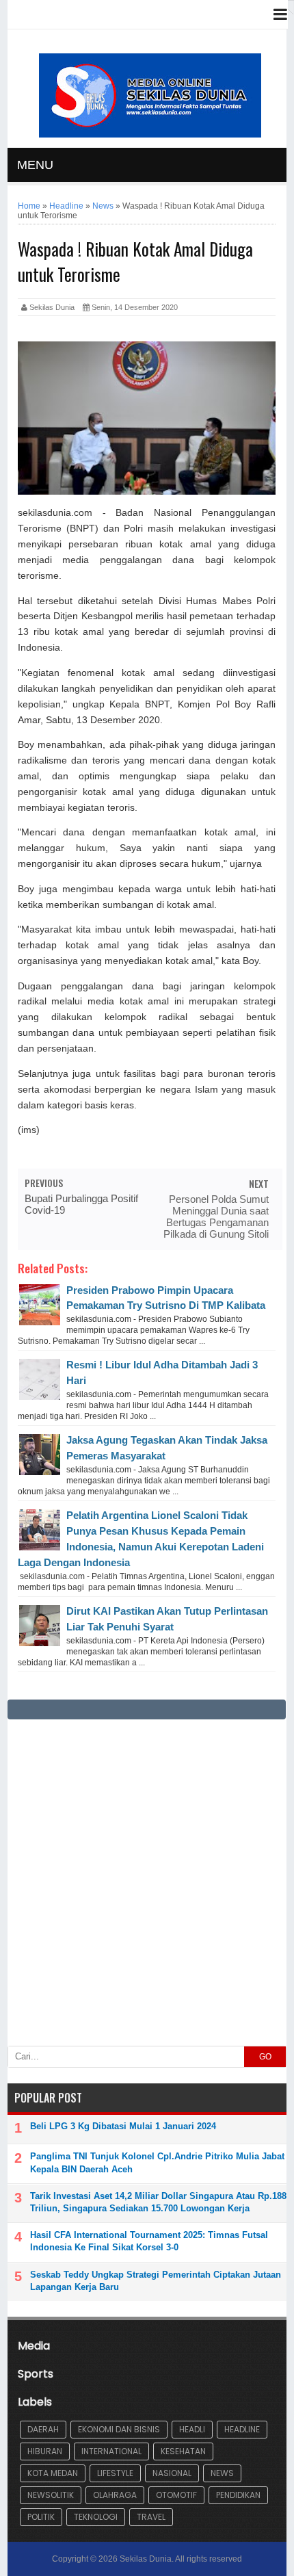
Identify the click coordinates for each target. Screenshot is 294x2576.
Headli (192, 2429)
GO (265, 2057)
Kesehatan (183, 2451)
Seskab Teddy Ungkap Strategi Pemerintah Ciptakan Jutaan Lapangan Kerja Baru (156, 2281)
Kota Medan (53, 2473)
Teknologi (96, 2517)
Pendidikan (238, 2495)
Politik (41, 2517)
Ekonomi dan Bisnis (119, 2429)
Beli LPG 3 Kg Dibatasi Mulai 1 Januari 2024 (123, 2126)
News (222, 2473)
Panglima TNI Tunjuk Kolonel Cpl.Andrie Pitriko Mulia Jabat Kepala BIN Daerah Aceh (157, 2162)
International (111, 2451)
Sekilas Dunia (146, 2559)
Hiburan (45, 2451)
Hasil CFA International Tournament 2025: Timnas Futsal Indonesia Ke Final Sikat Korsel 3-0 (149, 2241)
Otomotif (176, 2495)
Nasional (172, 2473)
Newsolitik (51, 2495)
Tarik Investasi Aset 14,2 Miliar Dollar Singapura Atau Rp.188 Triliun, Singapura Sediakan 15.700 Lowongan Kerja (158, 2202)
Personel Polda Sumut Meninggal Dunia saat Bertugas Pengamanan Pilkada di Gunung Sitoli (216, 1217)
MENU (35, 165)
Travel (151, 2517)
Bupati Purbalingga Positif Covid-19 (81, 1204)
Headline (242, 2429)
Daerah (43, 2429)
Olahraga (115, 2495)
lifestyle (115, 2473)
